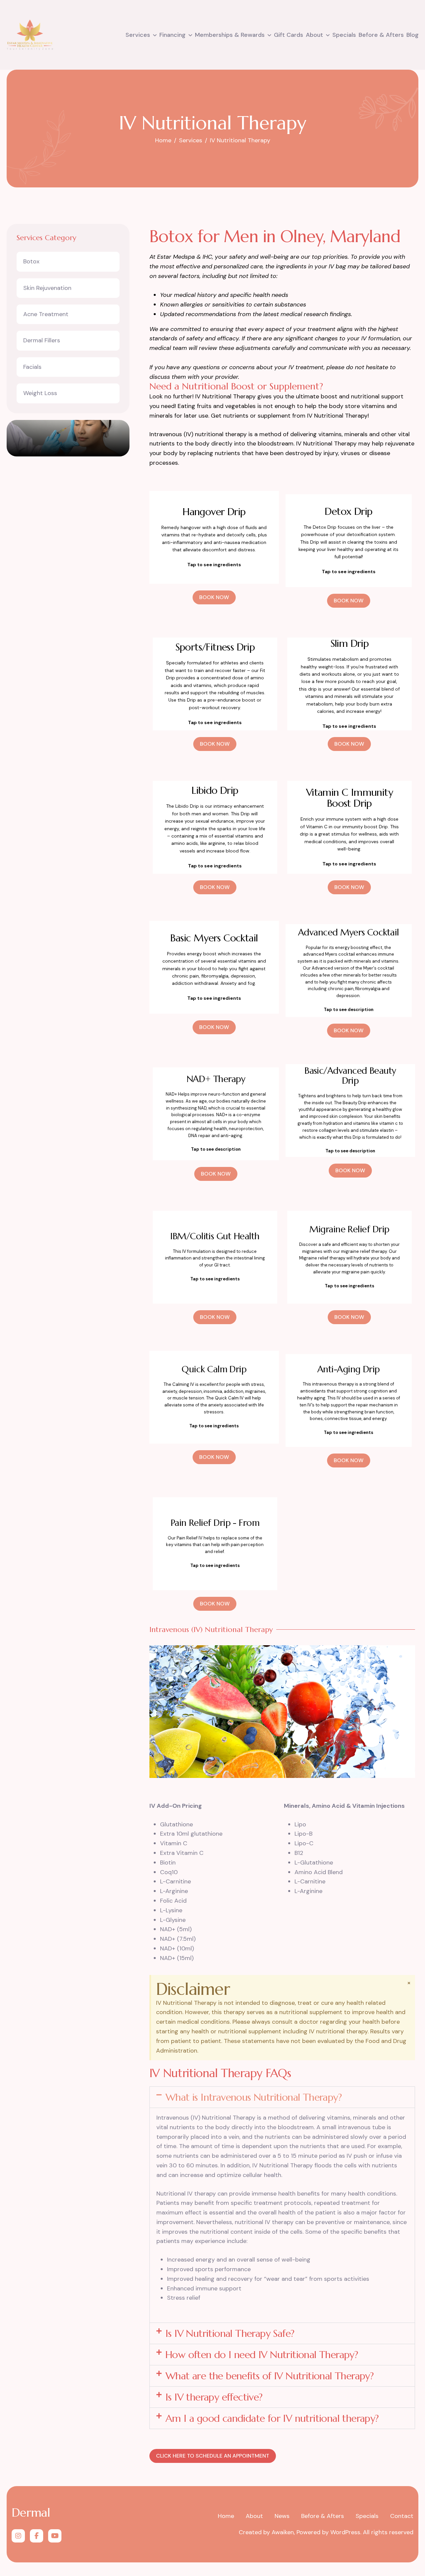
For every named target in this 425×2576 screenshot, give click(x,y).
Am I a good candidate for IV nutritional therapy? (272, 2418)
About (314, 35)
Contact (402, 2516)
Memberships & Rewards (230, 35)
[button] (282, 2097)
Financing (172, 35)
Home (226, 2516)
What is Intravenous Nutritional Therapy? (254, 2097)
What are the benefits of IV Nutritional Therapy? (269, 2376)
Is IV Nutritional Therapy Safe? (230, 2333)
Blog (413, 35)
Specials (344, 35)
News (282, 2516)
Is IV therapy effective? (214, 2397)
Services (138, 35)
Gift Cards (289, 35)
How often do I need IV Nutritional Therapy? (262, 2355)
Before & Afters (381, 35)
